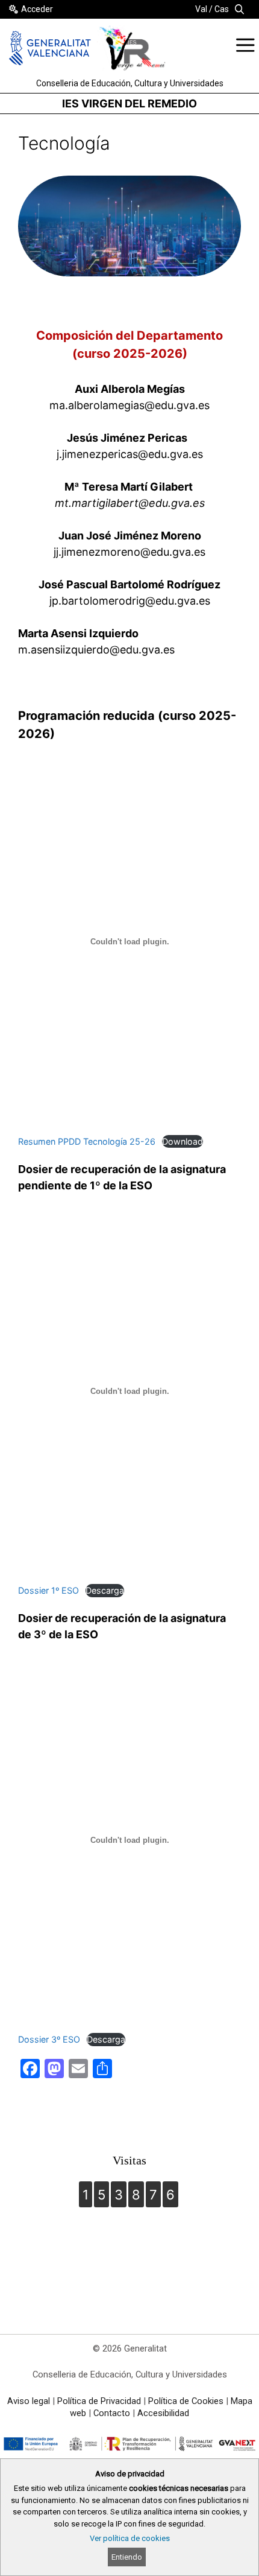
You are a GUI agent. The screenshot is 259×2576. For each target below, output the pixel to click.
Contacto (112, 2413)
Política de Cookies (186, 2401)
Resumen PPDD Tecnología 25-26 (87, 1141)
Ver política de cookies (130, 2538)
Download (183, 1141)
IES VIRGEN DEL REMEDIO (129, 103)
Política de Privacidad (99, 2401)
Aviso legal (29, 2401)
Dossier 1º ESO (48, 1590)
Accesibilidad (163, 2413)
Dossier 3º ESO (49, 2039)
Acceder (37, 9)
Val (201, 9)
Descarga (105, 1590)
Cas (222, 9)
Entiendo (127, 2557)
